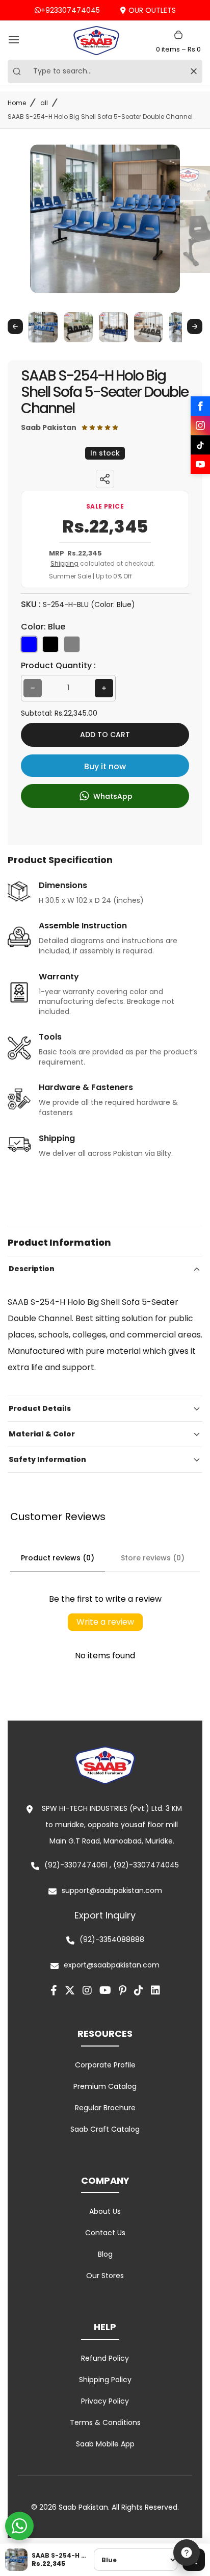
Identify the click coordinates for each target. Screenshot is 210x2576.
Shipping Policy (105, 2380)
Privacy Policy (105, 2401)
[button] (43, 327)
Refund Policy (105, 2358)
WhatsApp (112, 796)
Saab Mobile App (105, 2444)
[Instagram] (200, 425)
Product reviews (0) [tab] (58, 1558)
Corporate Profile (105, 2065)
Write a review (105, 1622)
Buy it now (105, 766)
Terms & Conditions (105, 2422)
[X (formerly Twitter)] (70, 1990)
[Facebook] (200, 406)
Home (17, 103)
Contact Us (105, 2233)
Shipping (64, 563)
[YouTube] (200, 464)
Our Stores (105, 2276)
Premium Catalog (105, 2086)
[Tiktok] (139, 1990)
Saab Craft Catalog (105, 2129)
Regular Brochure (105, 2108)
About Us (105, 2211)
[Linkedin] (155, 1990)
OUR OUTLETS (152, 10)
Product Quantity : (58, 665)
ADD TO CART (105, 735)
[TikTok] (200, 445)
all (44, 103)
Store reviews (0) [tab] (153, 1558)
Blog (105, 2254)
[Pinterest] (123, 1990)
